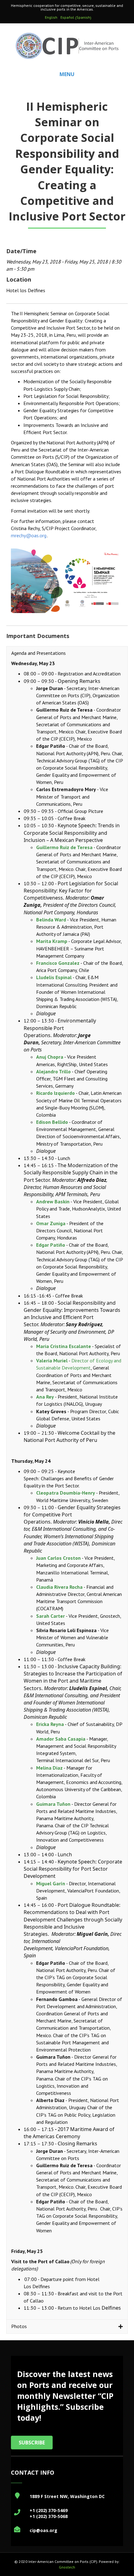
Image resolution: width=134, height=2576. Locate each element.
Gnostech (67, 2567)
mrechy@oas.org (29, 535)
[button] (67, 653)
